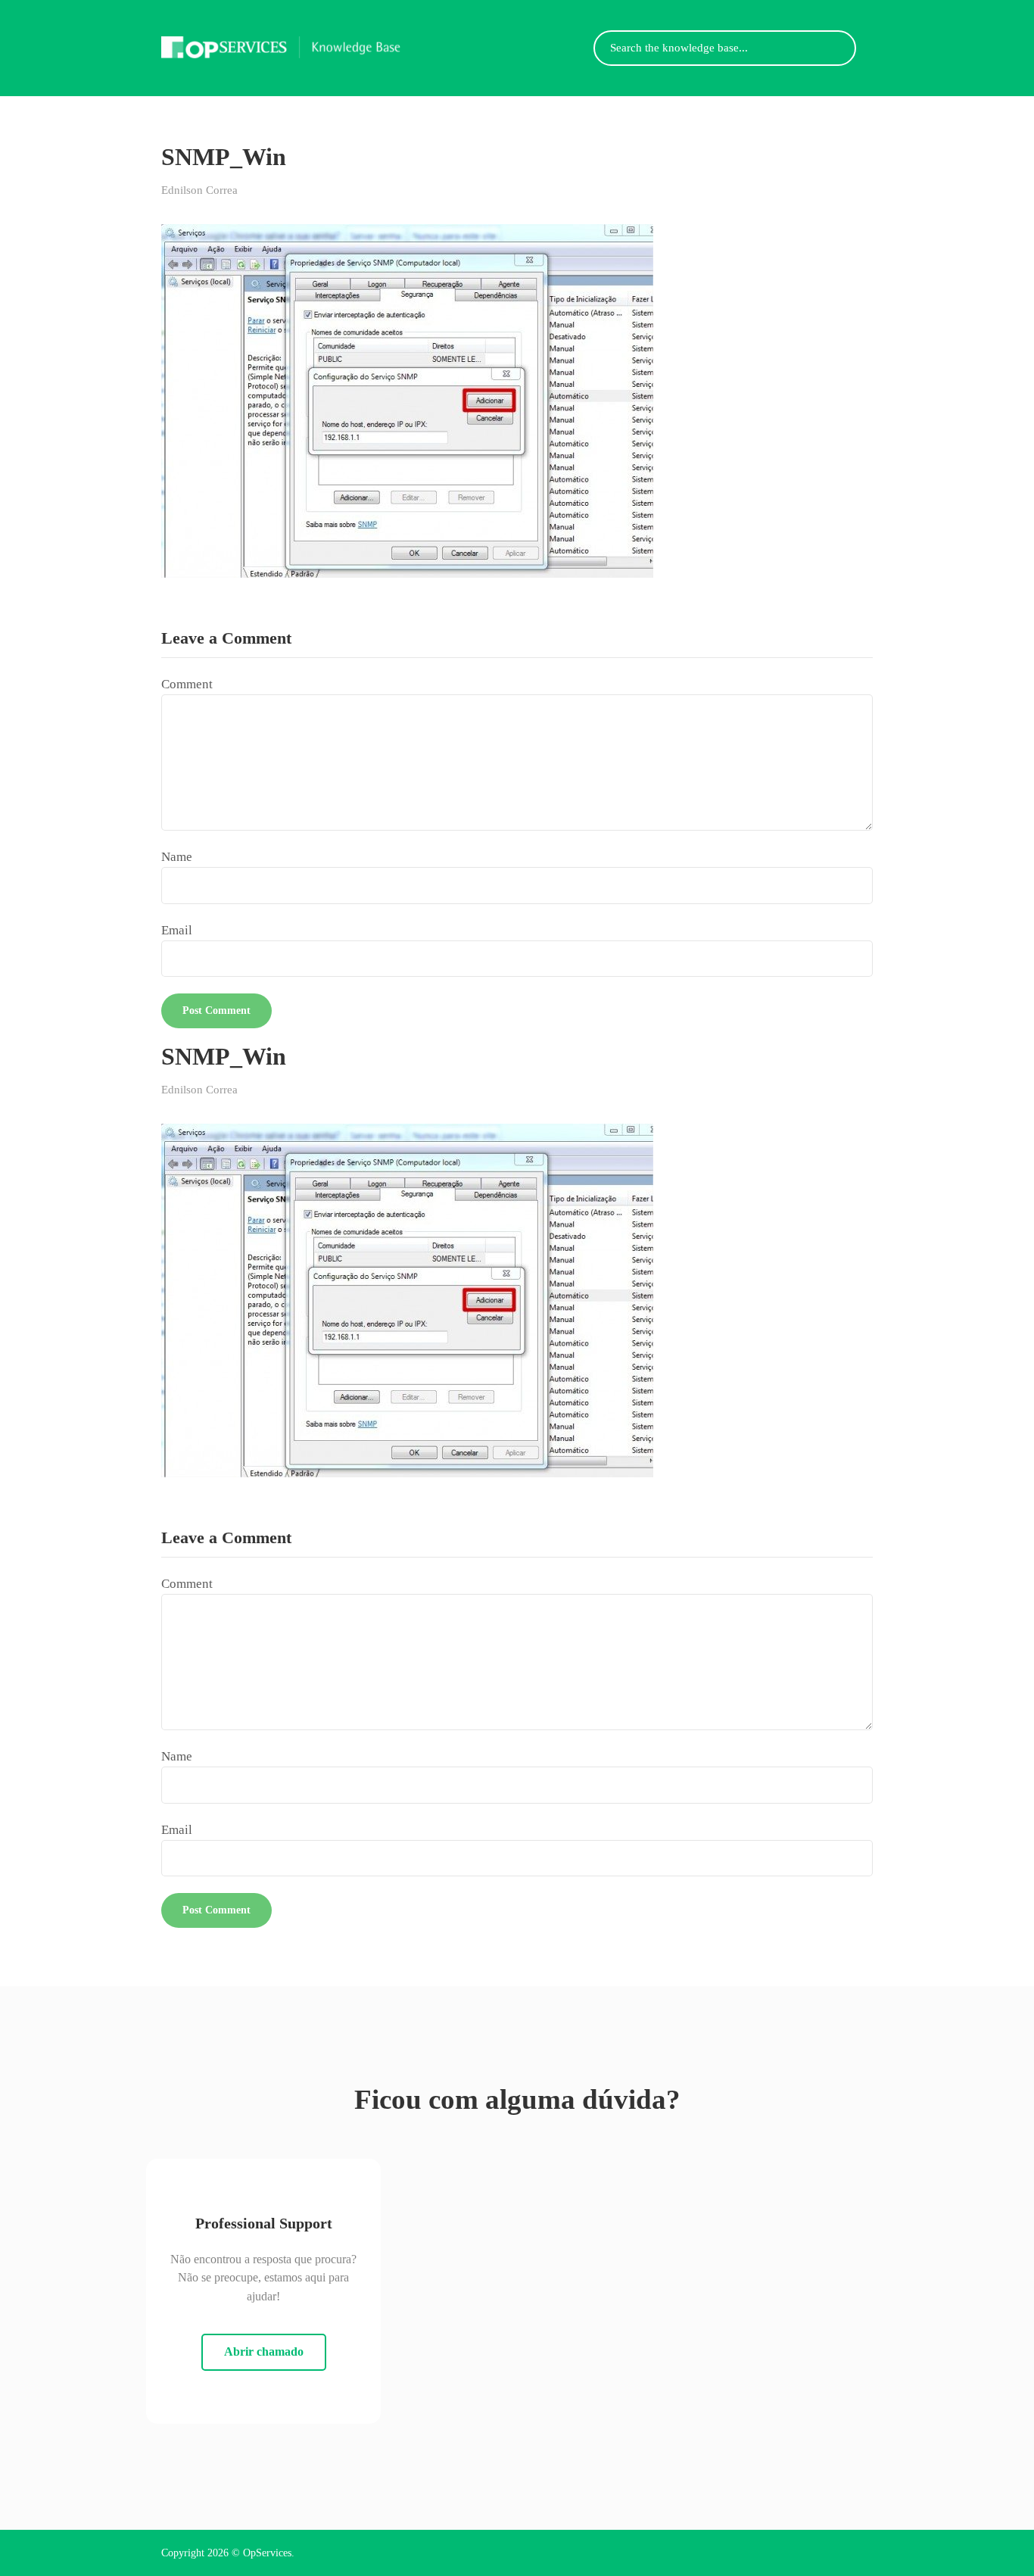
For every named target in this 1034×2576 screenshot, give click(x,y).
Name (177, 857)
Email (177, 930)
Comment (187, 684)
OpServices (267, 2553)
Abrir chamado (264, 2351)
